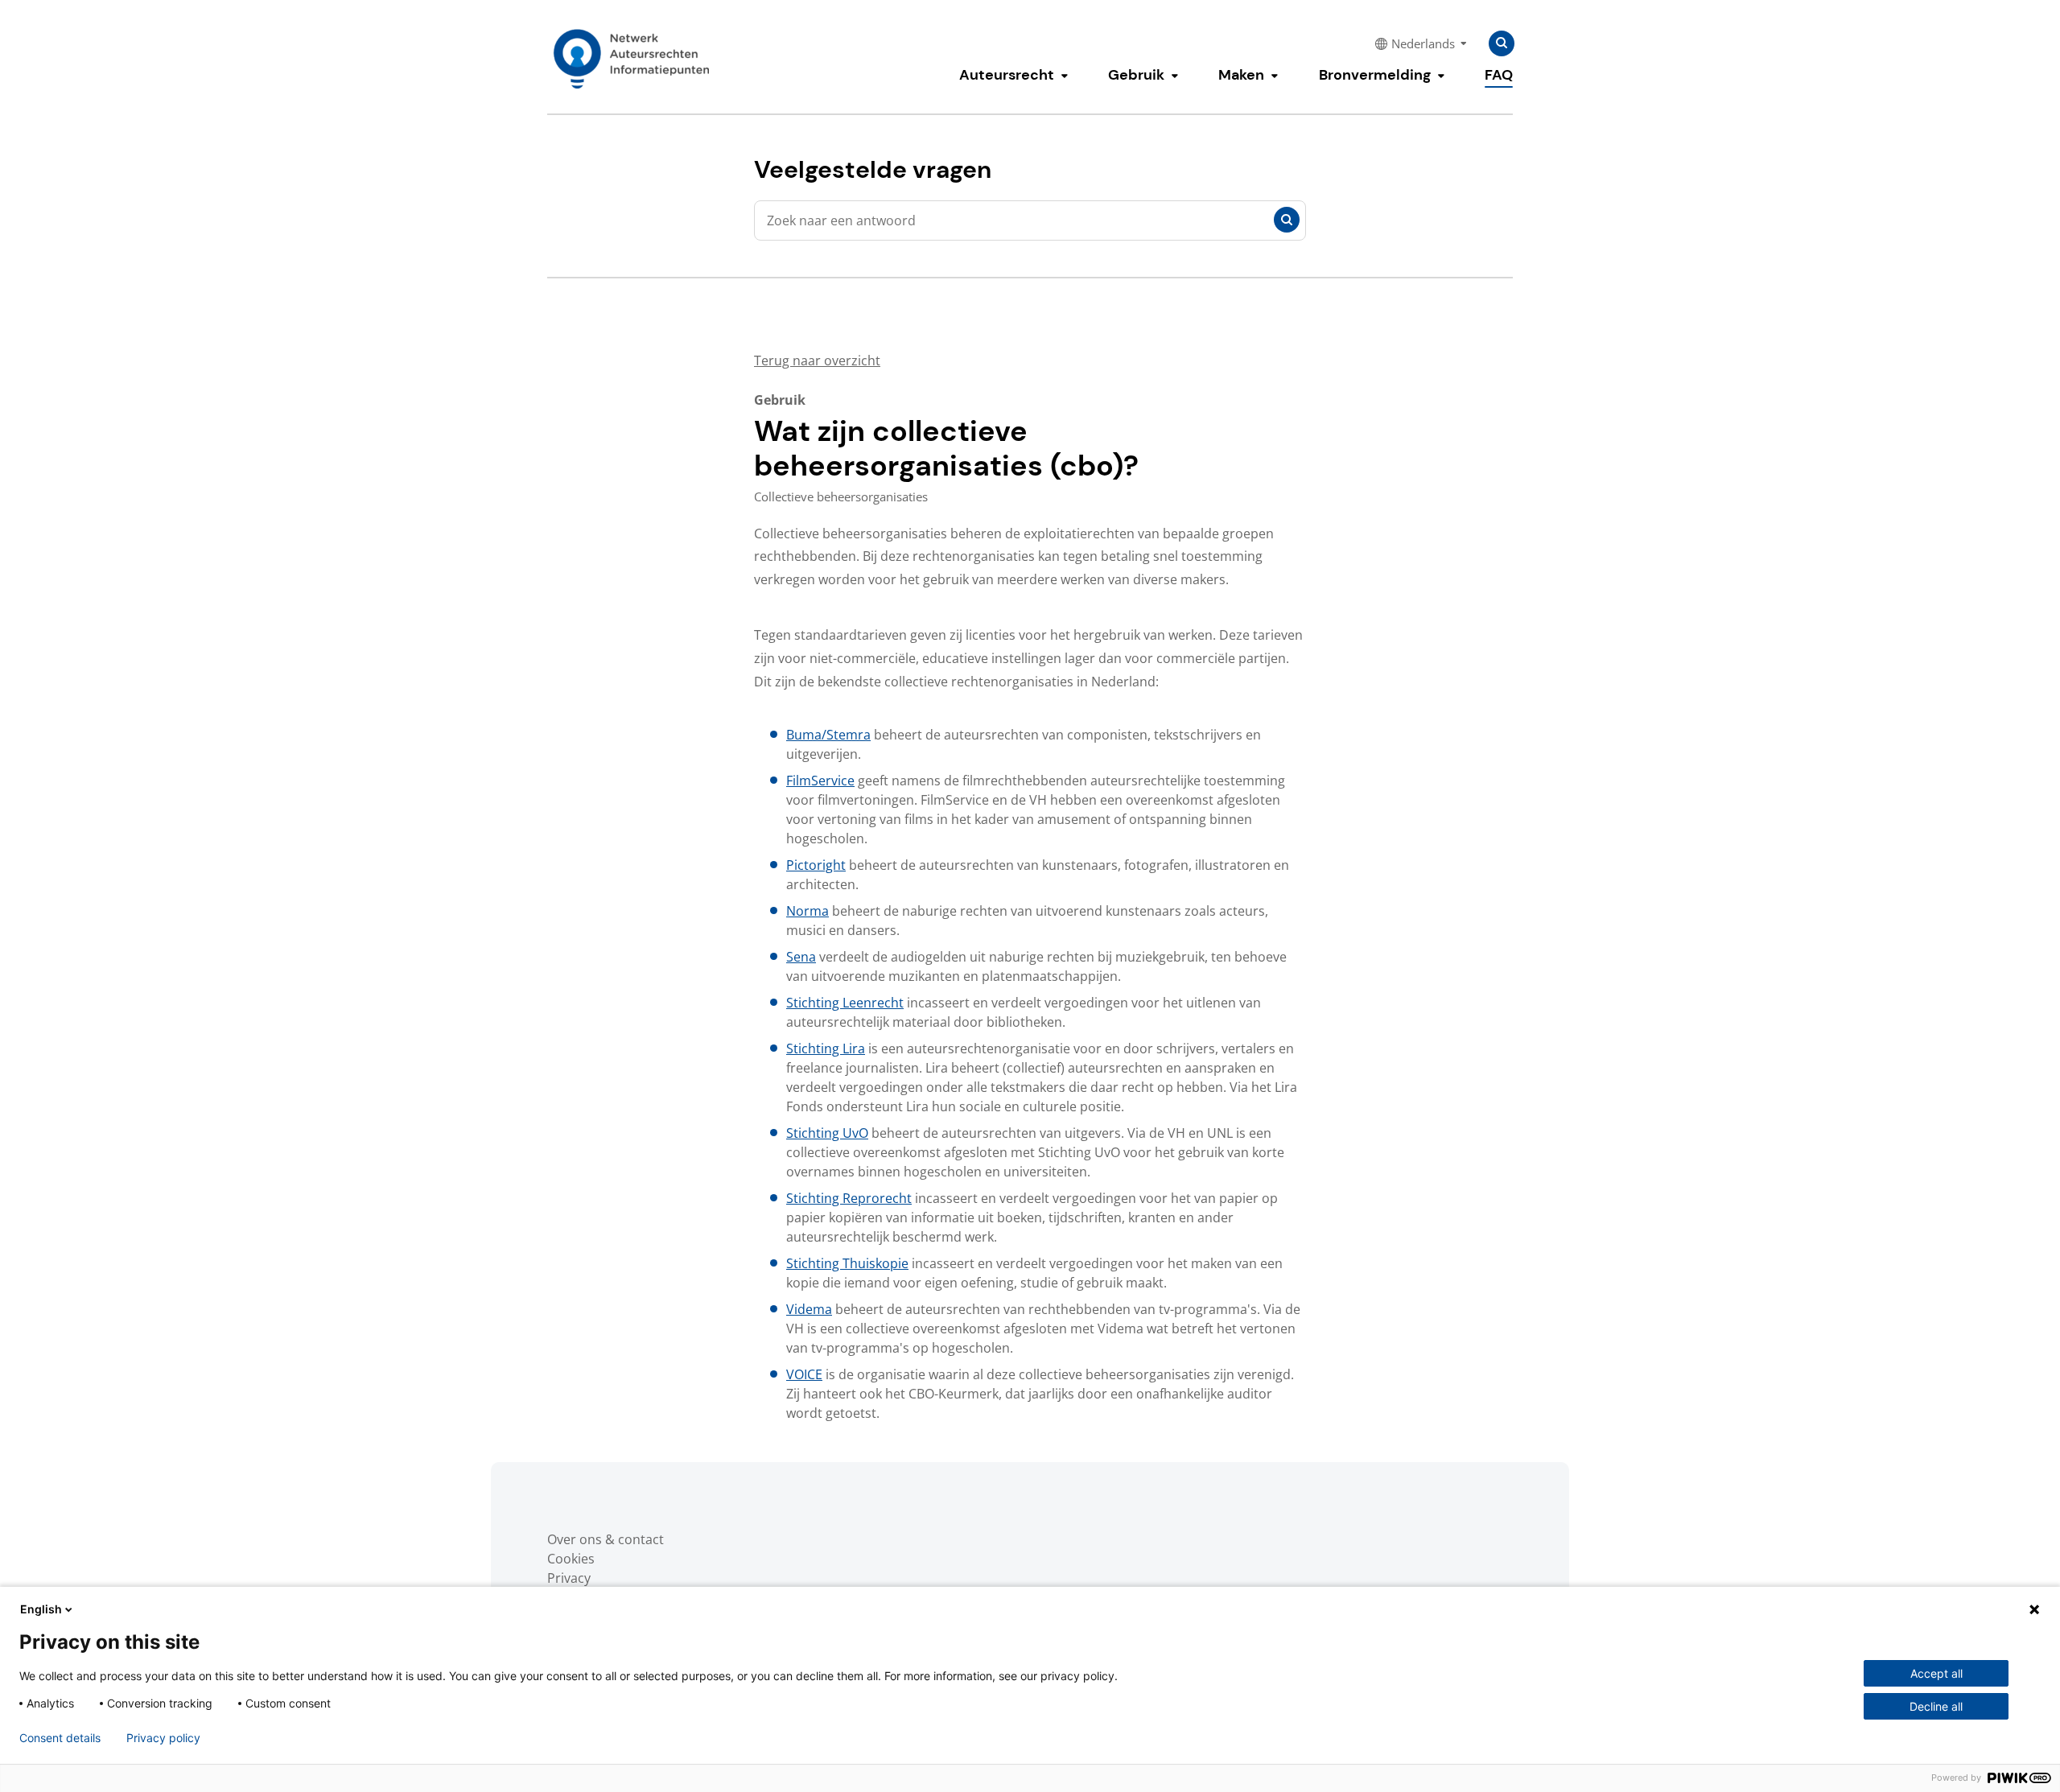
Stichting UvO (827, 1133)
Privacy (569, 1578)
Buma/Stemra (828, 735)
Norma (808, 911)
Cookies (571, 1559)
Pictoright (816, 865)
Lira (854, 1048)
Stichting (814, 1048)
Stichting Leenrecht (845, 1003)
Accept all (1936, 1673)
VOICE (804, 1374)
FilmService (820, 781)
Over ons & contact (606, 1539)
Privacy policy (163, 1738)
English (41, 1609)
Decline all (1936, 1706)
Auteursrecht (1007, 75)
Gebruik (1136, 75)
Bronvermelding (1375, 75)
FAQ (1499, 75)
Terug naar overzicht (817, 360)
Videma (809, 1309)
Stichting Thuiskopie (847, 1263)
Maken (1241, 75)
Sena (801, 957)
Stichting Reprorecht (849, 1198)
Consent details (60, 1738)
